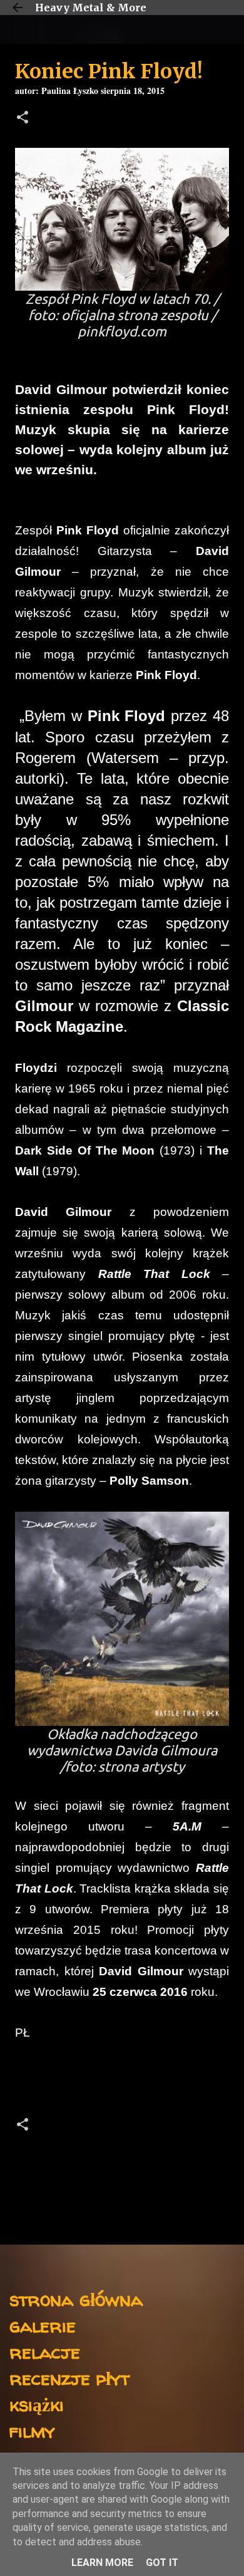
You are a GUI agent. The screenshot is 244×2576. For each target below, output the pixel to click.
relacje (45, 2351)
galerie (43, 2325)
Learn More (102, 2563)
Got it (162, 2563)
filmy (32, 2430)
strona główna (76, 2299)
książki (37, 2404)
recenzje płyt (69, 2378)
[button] (23, 119)
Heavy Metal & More (91, 8)
